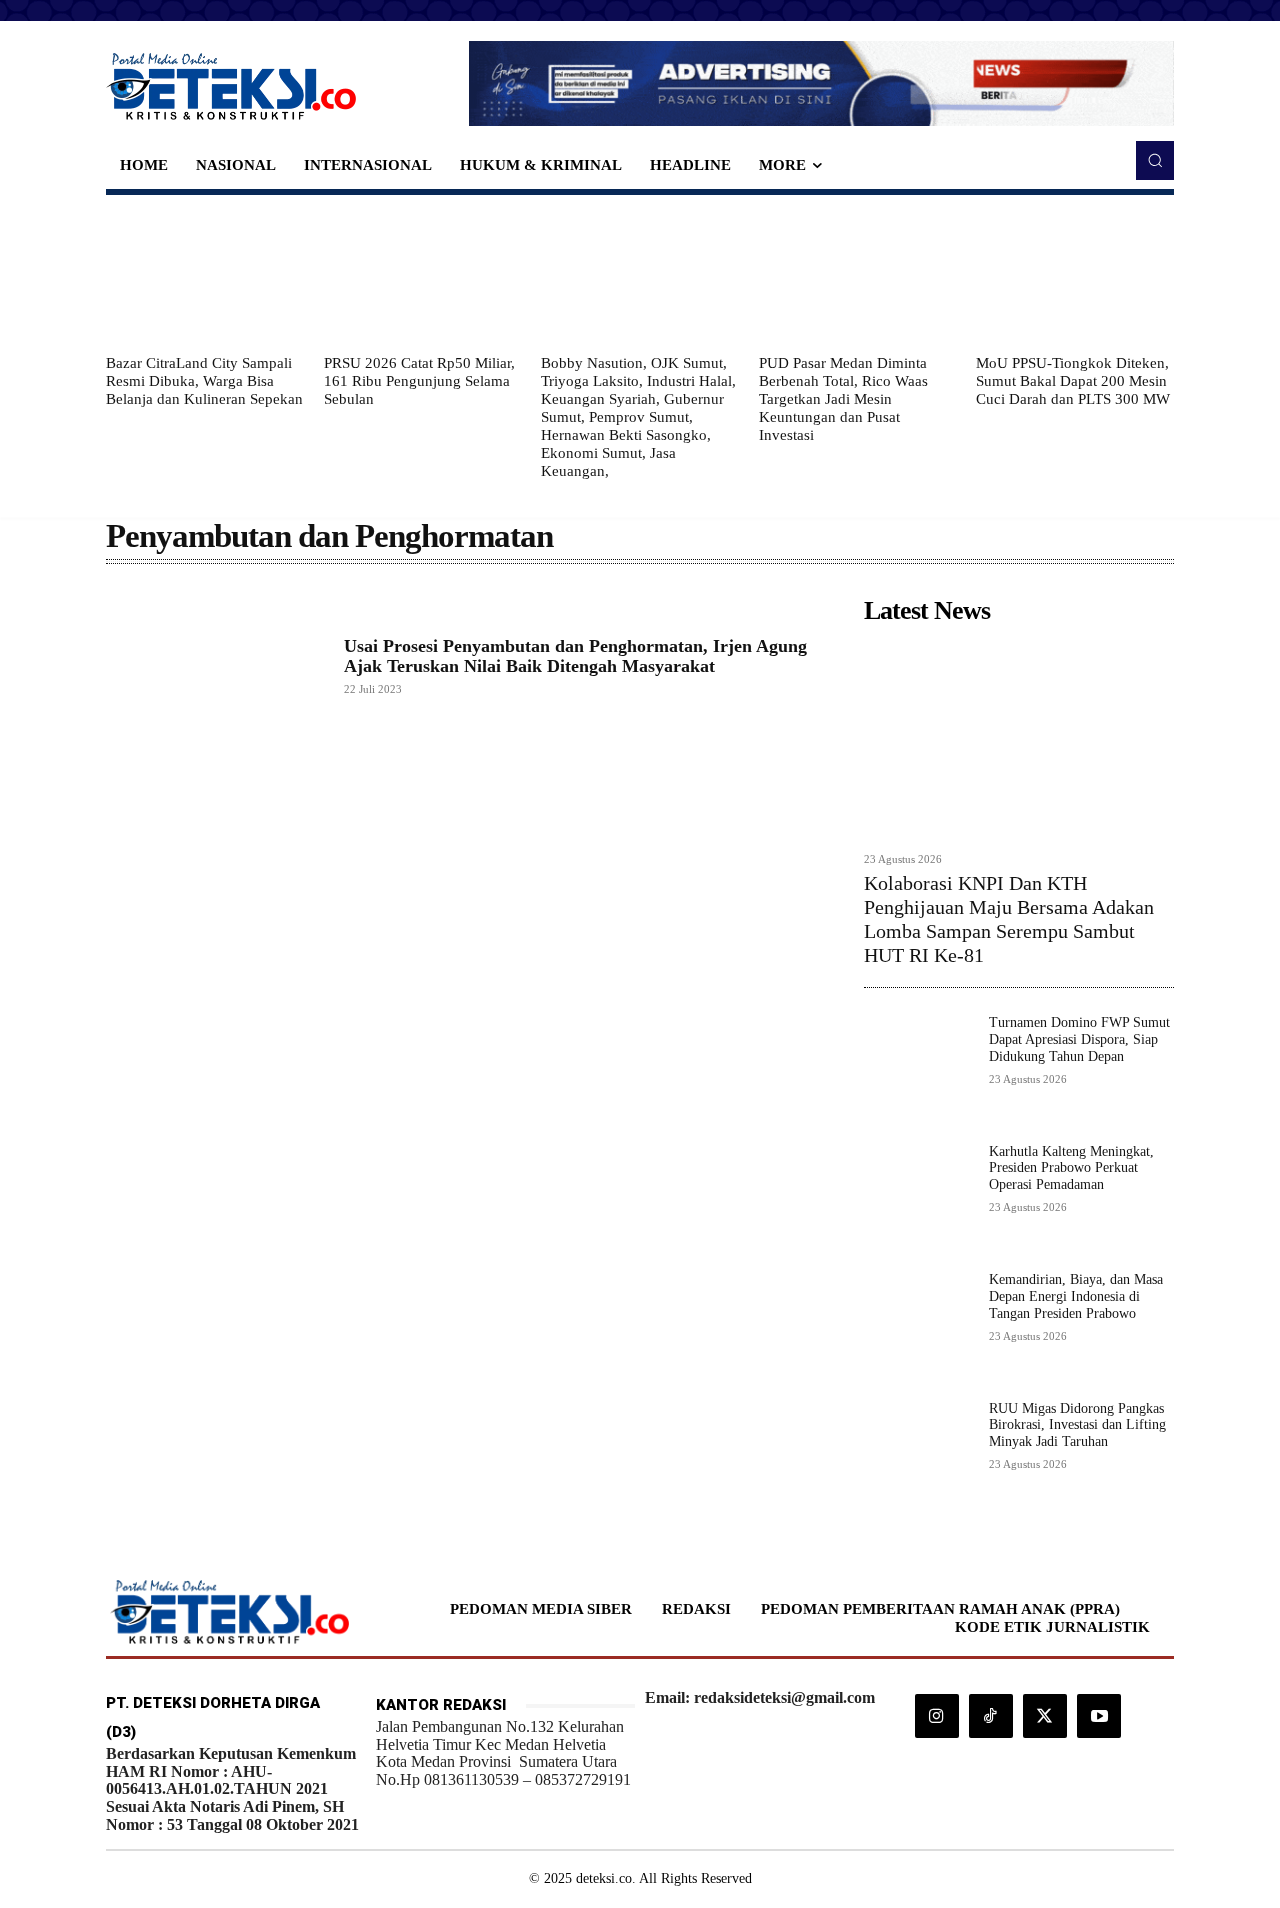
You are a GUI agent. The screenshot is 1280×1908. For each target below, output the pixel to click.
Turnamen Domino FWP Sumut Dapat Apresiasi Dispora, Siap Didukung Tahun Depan (1079, 1039)
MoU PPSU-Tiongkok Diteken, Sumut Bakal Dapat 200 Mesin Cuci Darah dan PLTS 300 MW (1073, 381)
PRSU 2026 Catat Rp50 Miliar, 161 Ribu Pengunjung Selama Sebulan (419, 381)
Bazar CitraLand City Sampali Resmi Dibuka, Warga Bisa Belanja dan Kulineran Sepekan (204, 381)
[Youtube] (1099, 1716)
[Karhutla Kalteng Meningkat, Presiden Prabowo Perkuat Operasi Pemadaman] (918, 1198)
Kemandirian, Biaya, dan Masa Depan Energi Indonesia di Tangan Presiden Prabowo (1076, 1296)
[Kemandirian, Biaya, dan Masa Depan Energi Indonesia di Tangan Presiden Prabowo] (918, 1326)
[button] (1155, 160)
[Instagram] (937, 1716)
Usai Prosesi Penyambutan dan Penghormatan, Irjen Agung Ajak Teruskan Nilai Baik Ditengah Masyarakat (575, 656)
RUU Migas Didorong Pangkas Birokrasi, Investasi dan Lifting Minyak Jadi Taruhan (1077, 1425)
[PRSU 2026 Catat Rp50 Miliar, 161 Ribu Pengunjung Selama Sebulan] (423, 274)
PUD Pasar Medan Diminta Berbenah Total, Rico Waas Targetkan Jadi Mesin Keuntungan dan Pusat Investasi (843, 399)
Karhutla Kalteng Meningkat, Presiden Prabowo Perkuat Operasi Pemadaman (1071, 1168)
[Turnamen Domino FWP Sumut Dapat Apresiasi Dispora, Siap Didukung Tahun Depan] (918, 1069)
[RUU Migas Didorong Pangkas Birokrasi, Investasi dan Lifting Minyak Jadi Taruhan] (918, 1455)
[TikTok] (991, 1716)
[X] (1045, 1716)
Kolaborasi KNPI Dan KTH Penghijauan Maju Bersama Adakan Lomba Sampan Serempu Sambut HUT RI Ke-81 (1009, 919)
